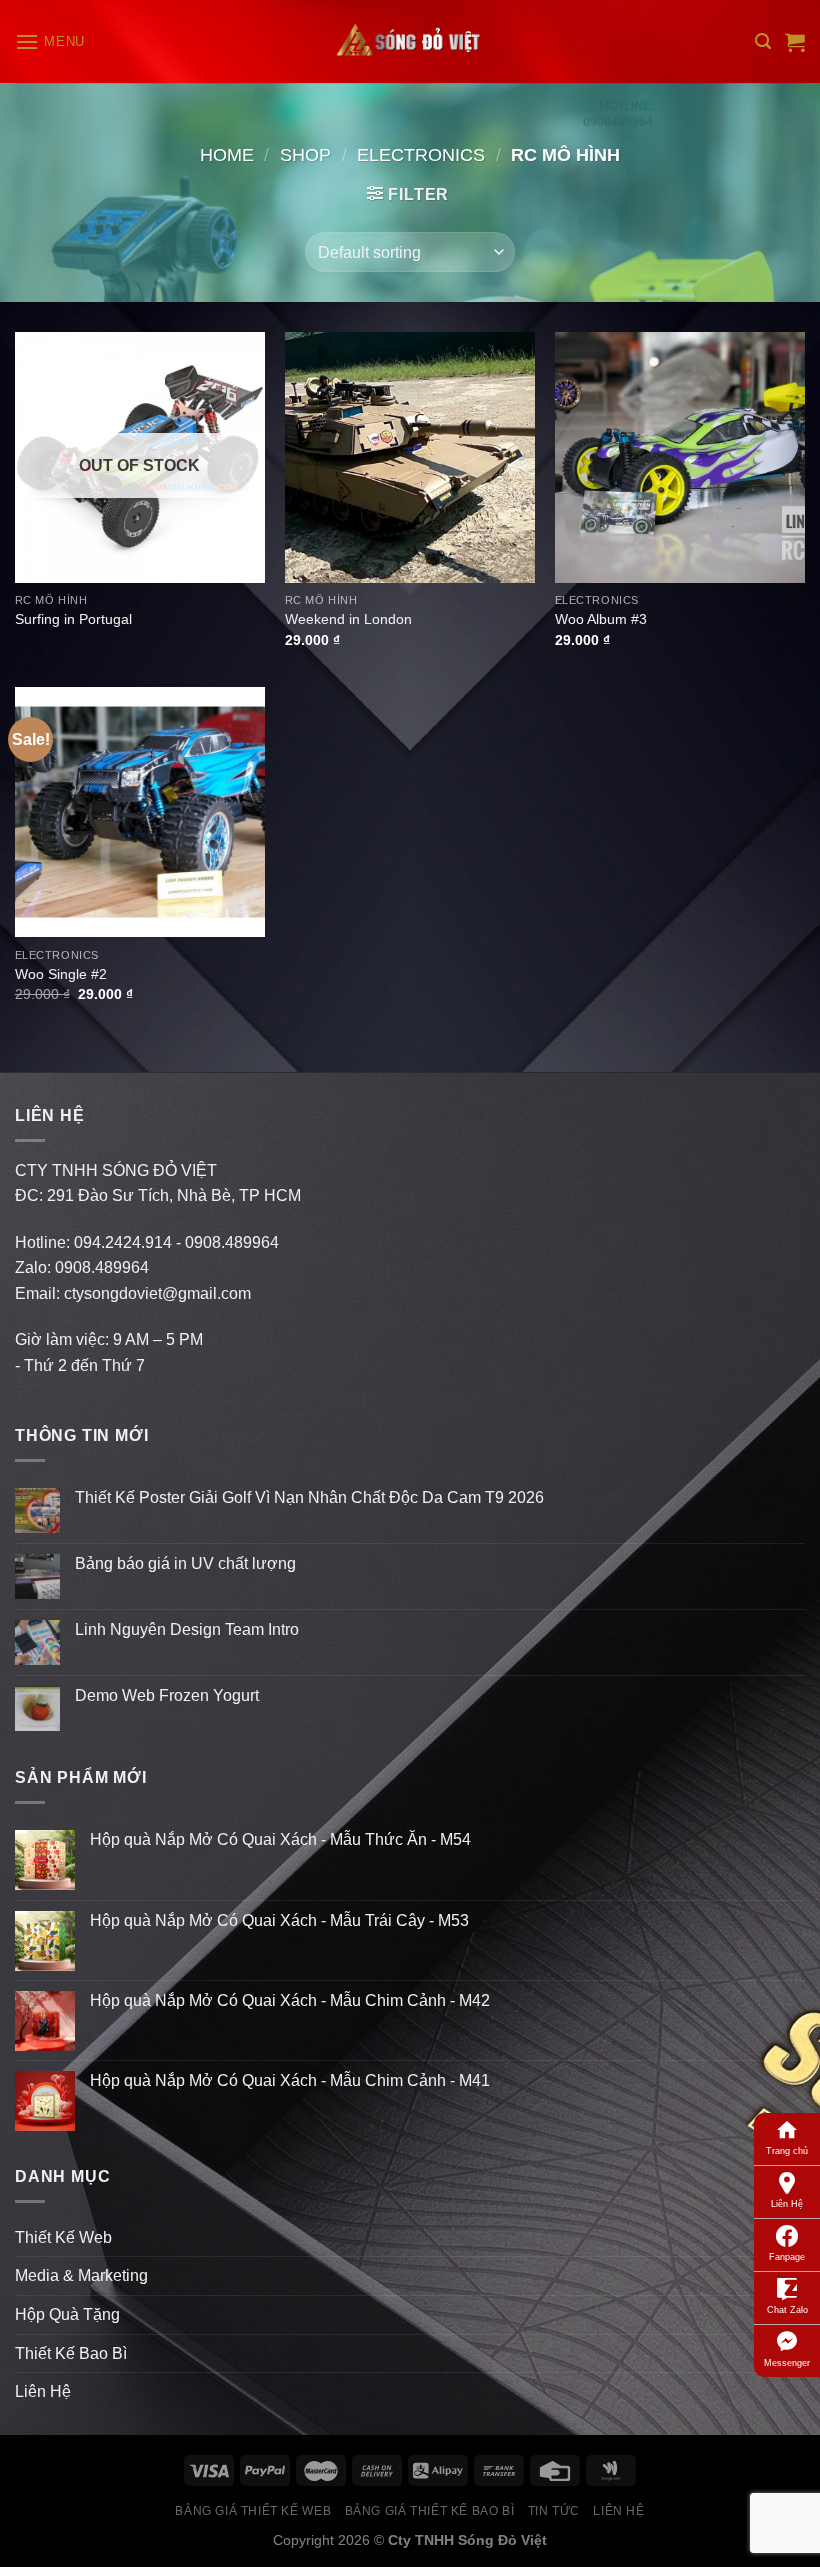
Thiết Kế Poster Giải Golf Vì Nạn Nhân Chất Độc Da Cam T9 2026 (309, 1497)
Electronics (421, 154)
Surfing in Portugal (73, 619)
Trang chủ (787, 2151)
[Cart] (795, 42)
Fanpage (787, 2257)
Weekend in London (348, 619)
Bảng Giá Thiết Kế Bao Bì (430, 2511)
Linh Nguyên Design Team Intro (187, 1629)
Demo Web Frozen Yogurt (167, 1695)
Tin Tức (554, 2511)
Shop (305, 154)
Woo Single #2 (61, 974)
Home (227, 154)
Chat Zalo (787, 2310)
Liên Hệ (787, 2204)
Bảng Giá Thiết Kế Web (253, 2511)
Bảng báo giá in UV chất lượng (187, 1563)
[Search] (763, 41)
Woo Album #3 (601, 619)
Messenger (787, 2363)
